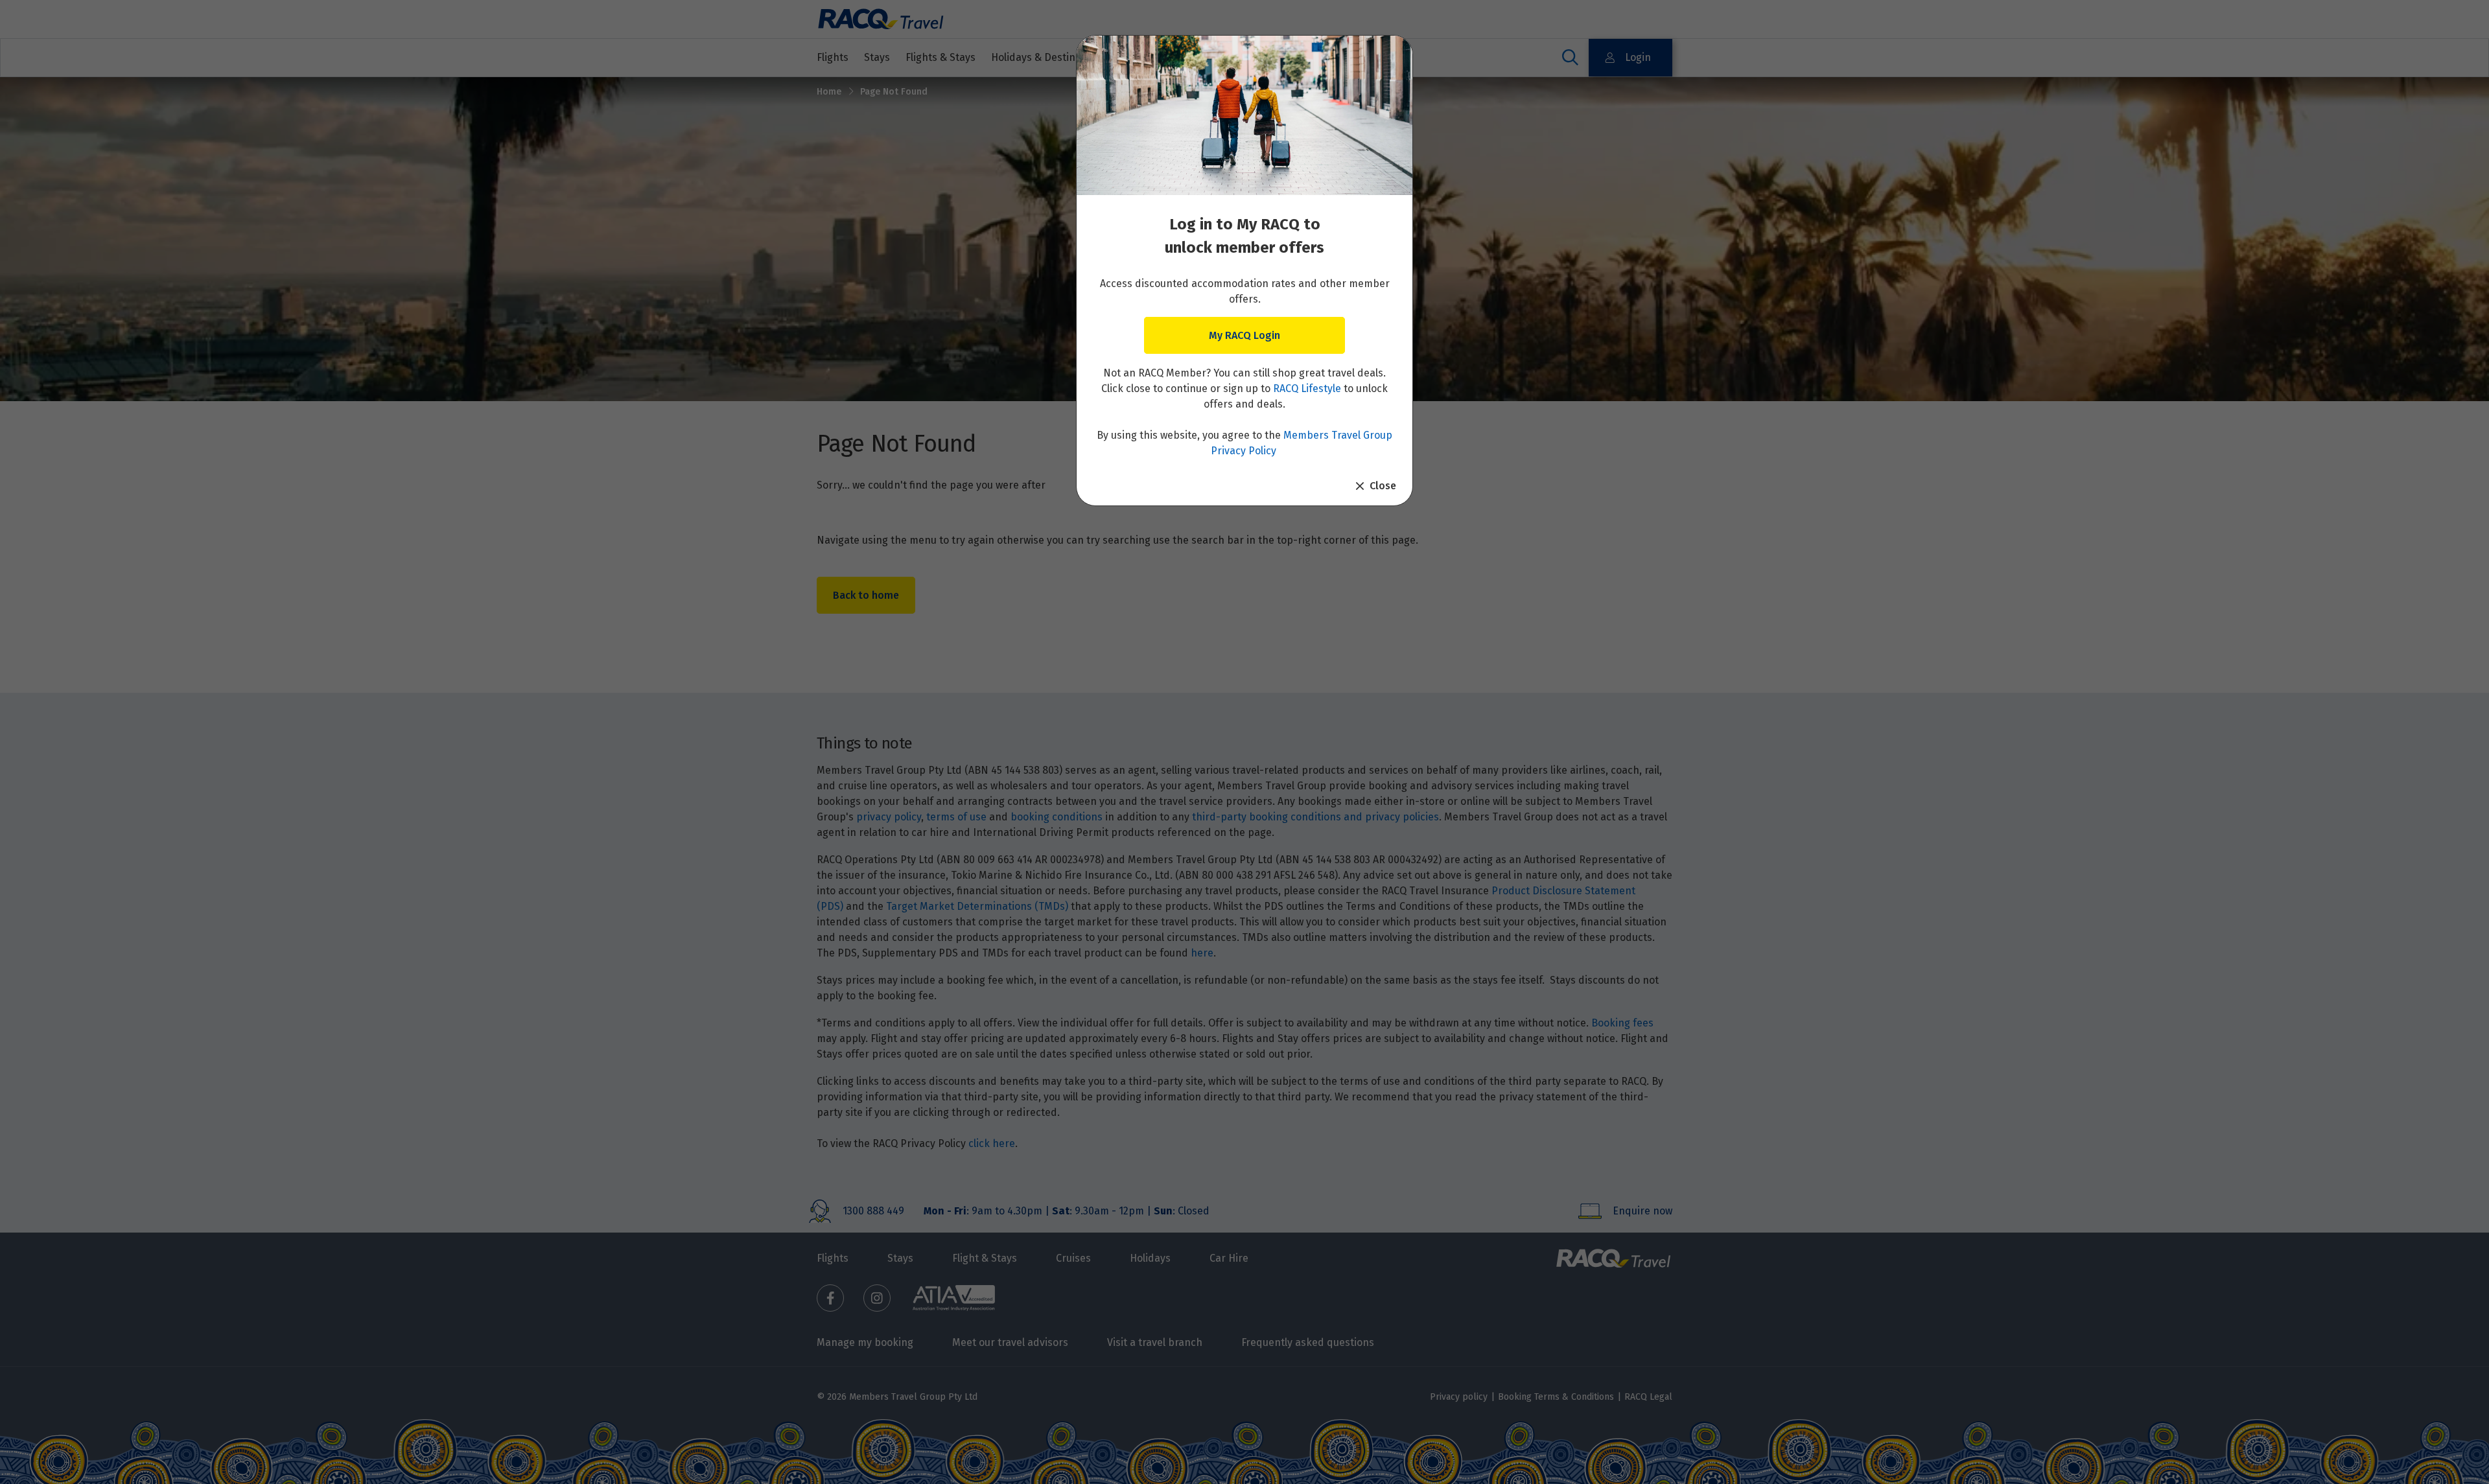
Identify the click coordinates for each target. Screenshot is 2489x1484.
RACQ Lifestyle (1307, 388)
